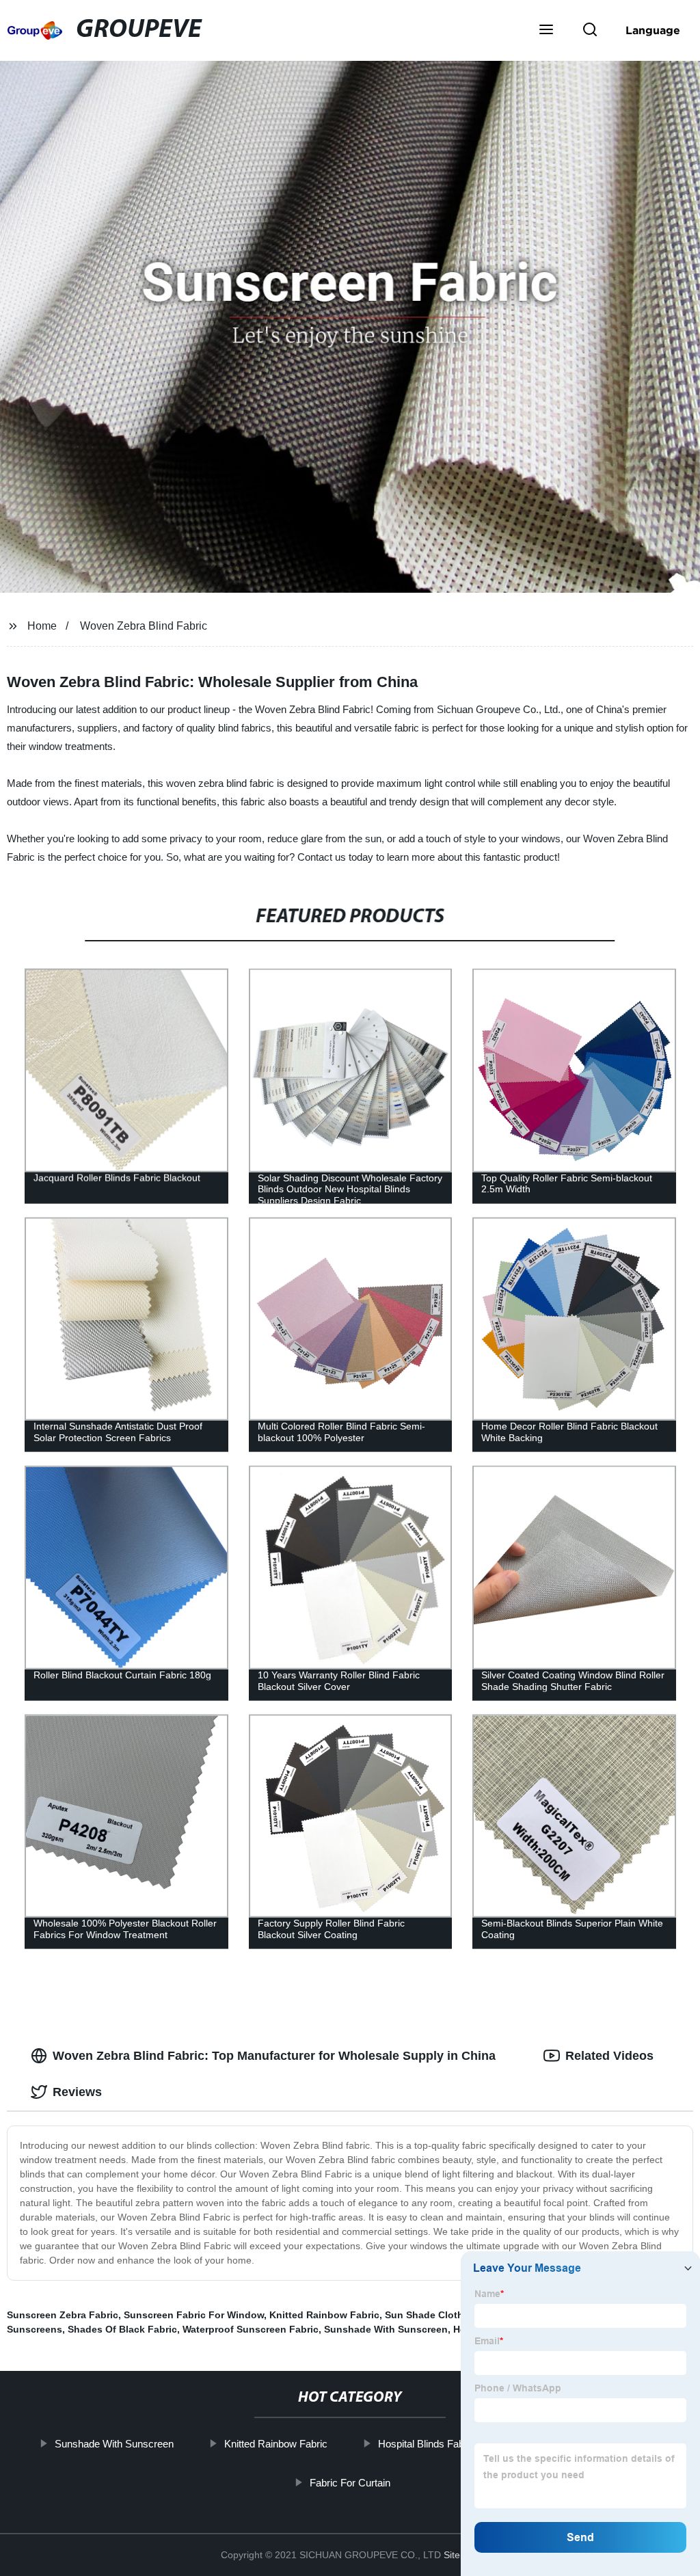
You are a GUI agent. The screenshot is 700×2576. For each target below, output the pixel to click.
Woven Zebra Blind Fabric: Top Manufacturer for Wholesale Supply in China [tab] (274, 2056)
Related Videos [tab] (609, 2056)
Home (42, 626)
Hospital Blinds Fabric (427, 2444)
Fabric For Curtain (350, 2482)
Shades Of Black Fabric (122, 2329)
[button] (546, 31)
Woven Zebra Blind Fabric (144, 626)
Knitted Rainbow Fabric (324, 2315)
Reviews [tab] (77, 2092)
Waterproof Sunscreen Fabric (251, 2329)
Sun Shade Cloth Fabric (440, 2315)
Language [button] (653, 30)
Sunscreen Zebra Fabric (63, 2315)
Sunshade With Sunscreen (386, 2329)
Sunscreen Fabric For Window (194, 2315)
